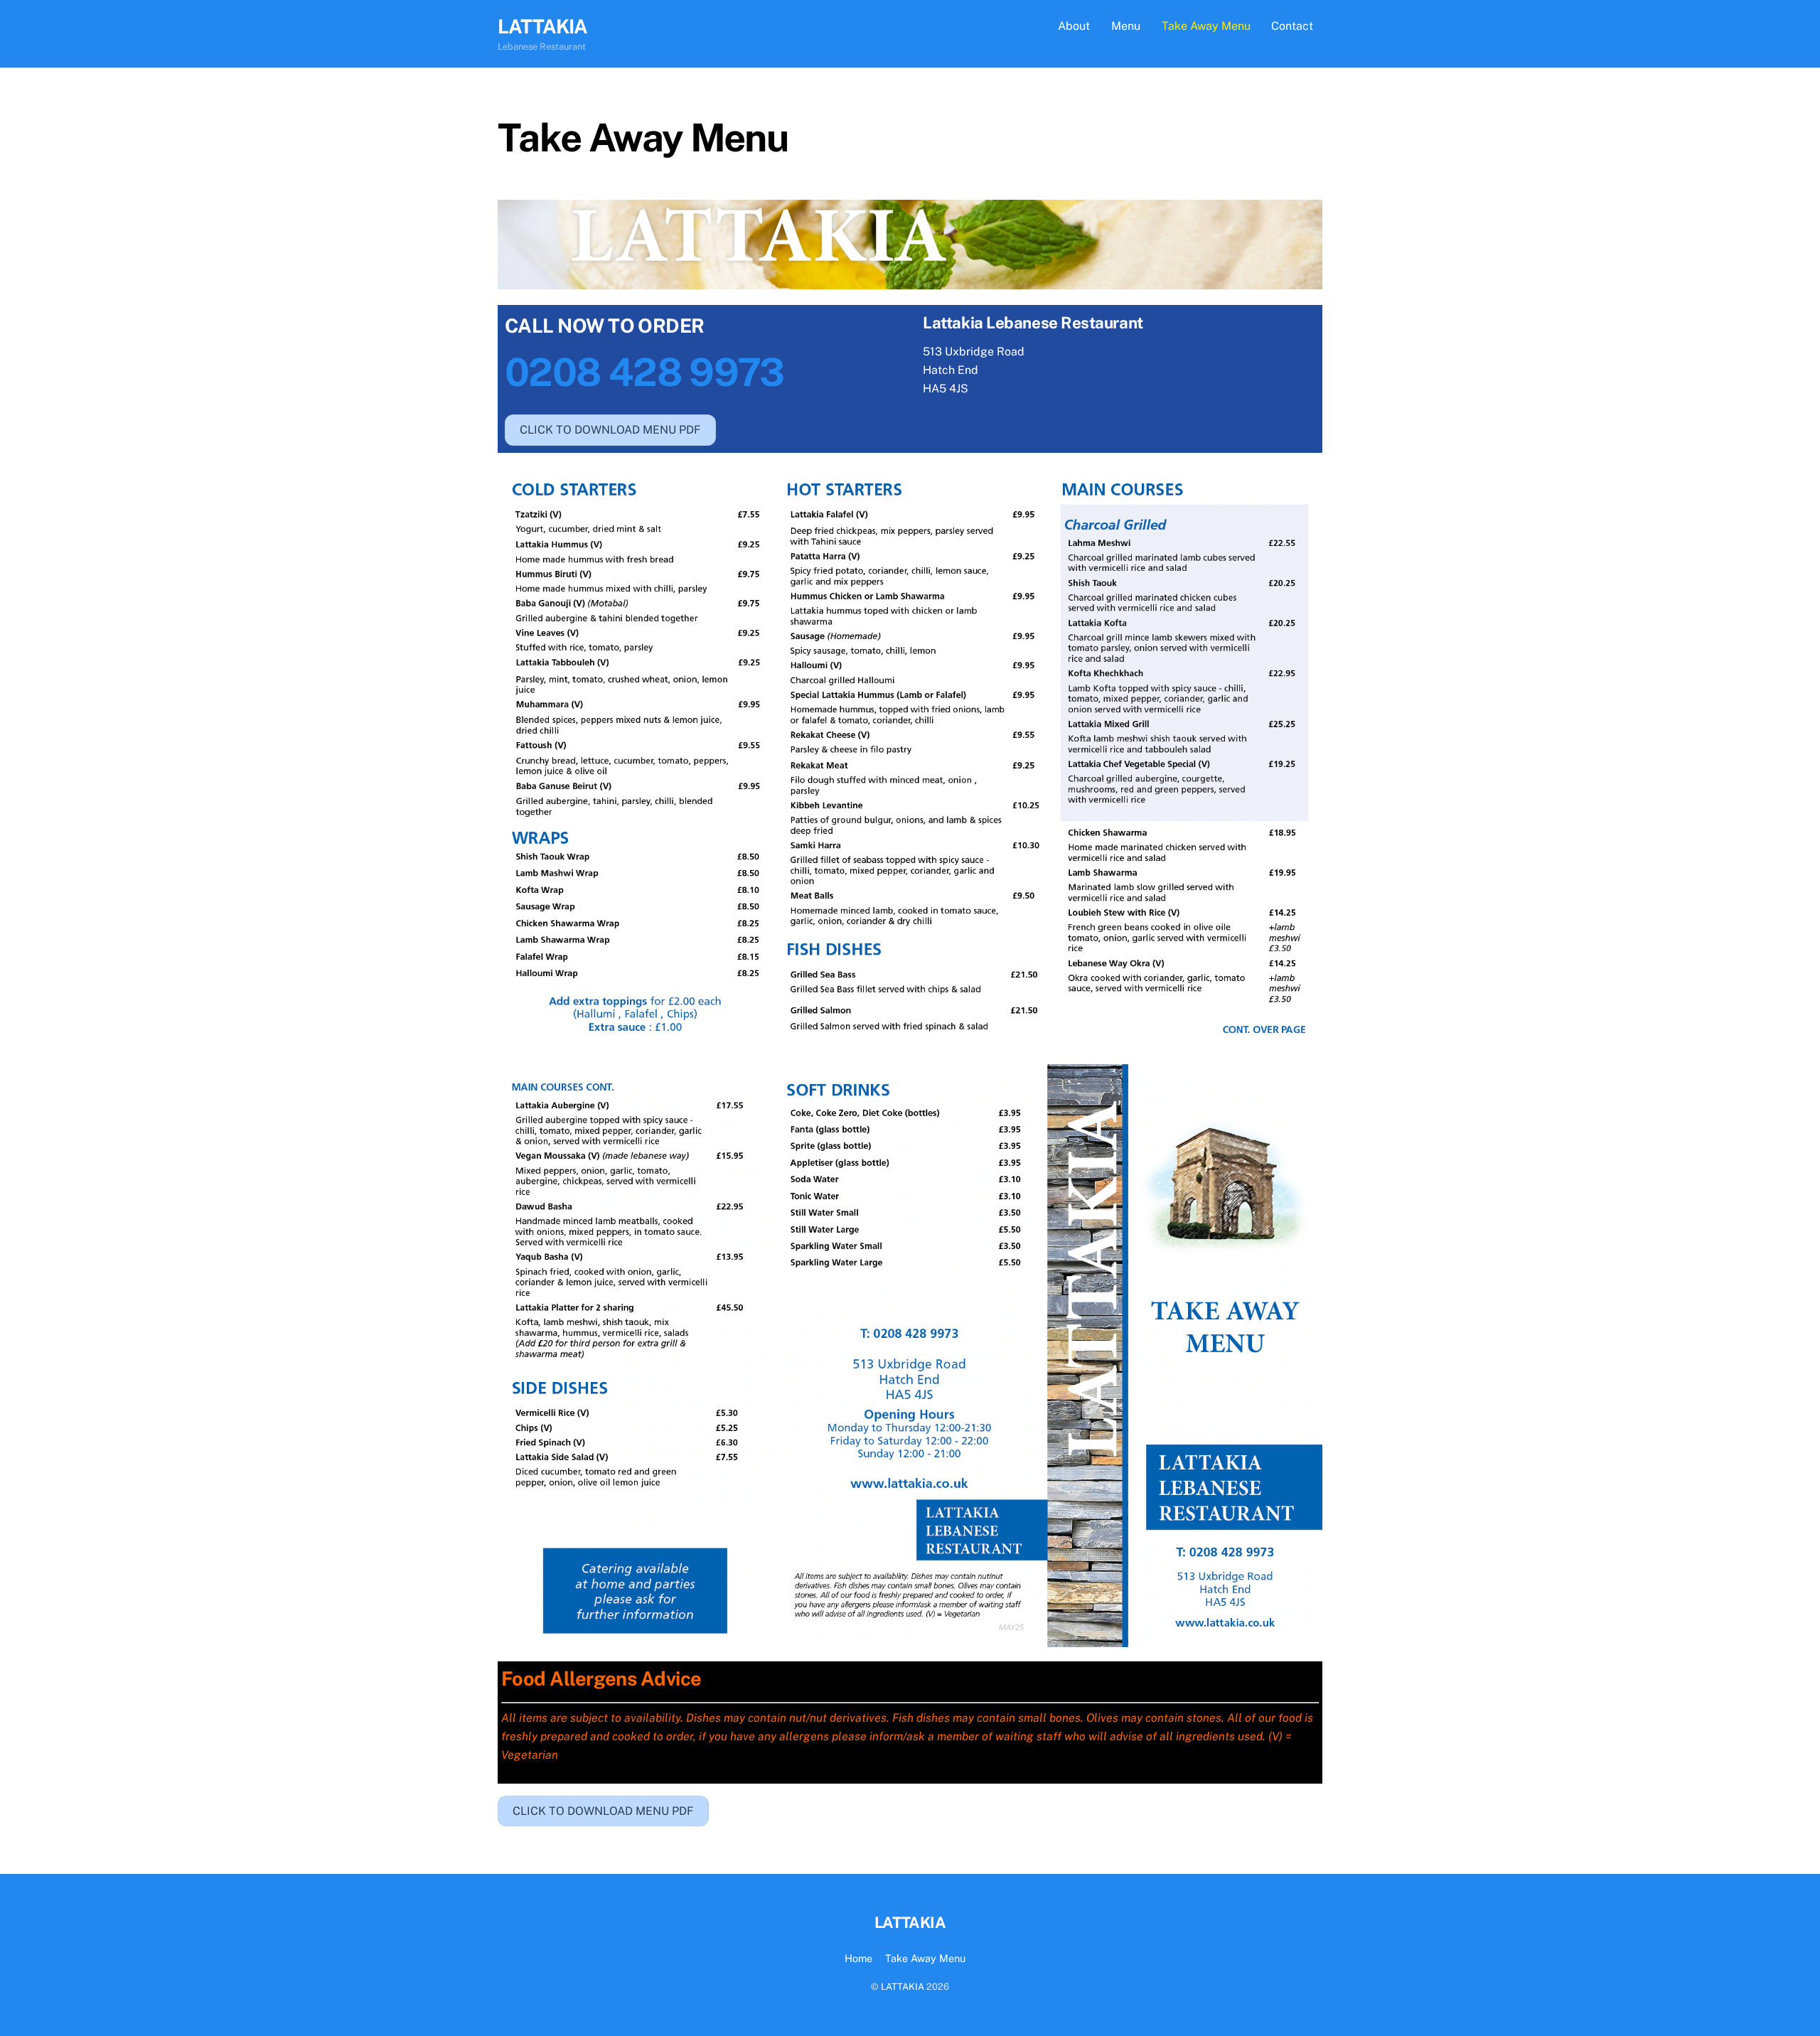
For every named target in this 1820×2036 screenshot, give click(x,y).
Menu (1126, 26)
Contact (1292, 26)
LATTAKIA (903, 1987)
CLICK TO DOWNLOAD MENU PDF (610, 430)
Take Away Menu (1206, 26)
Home (858, 1958)
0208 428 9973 (644, 372)
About (1074, 26)
